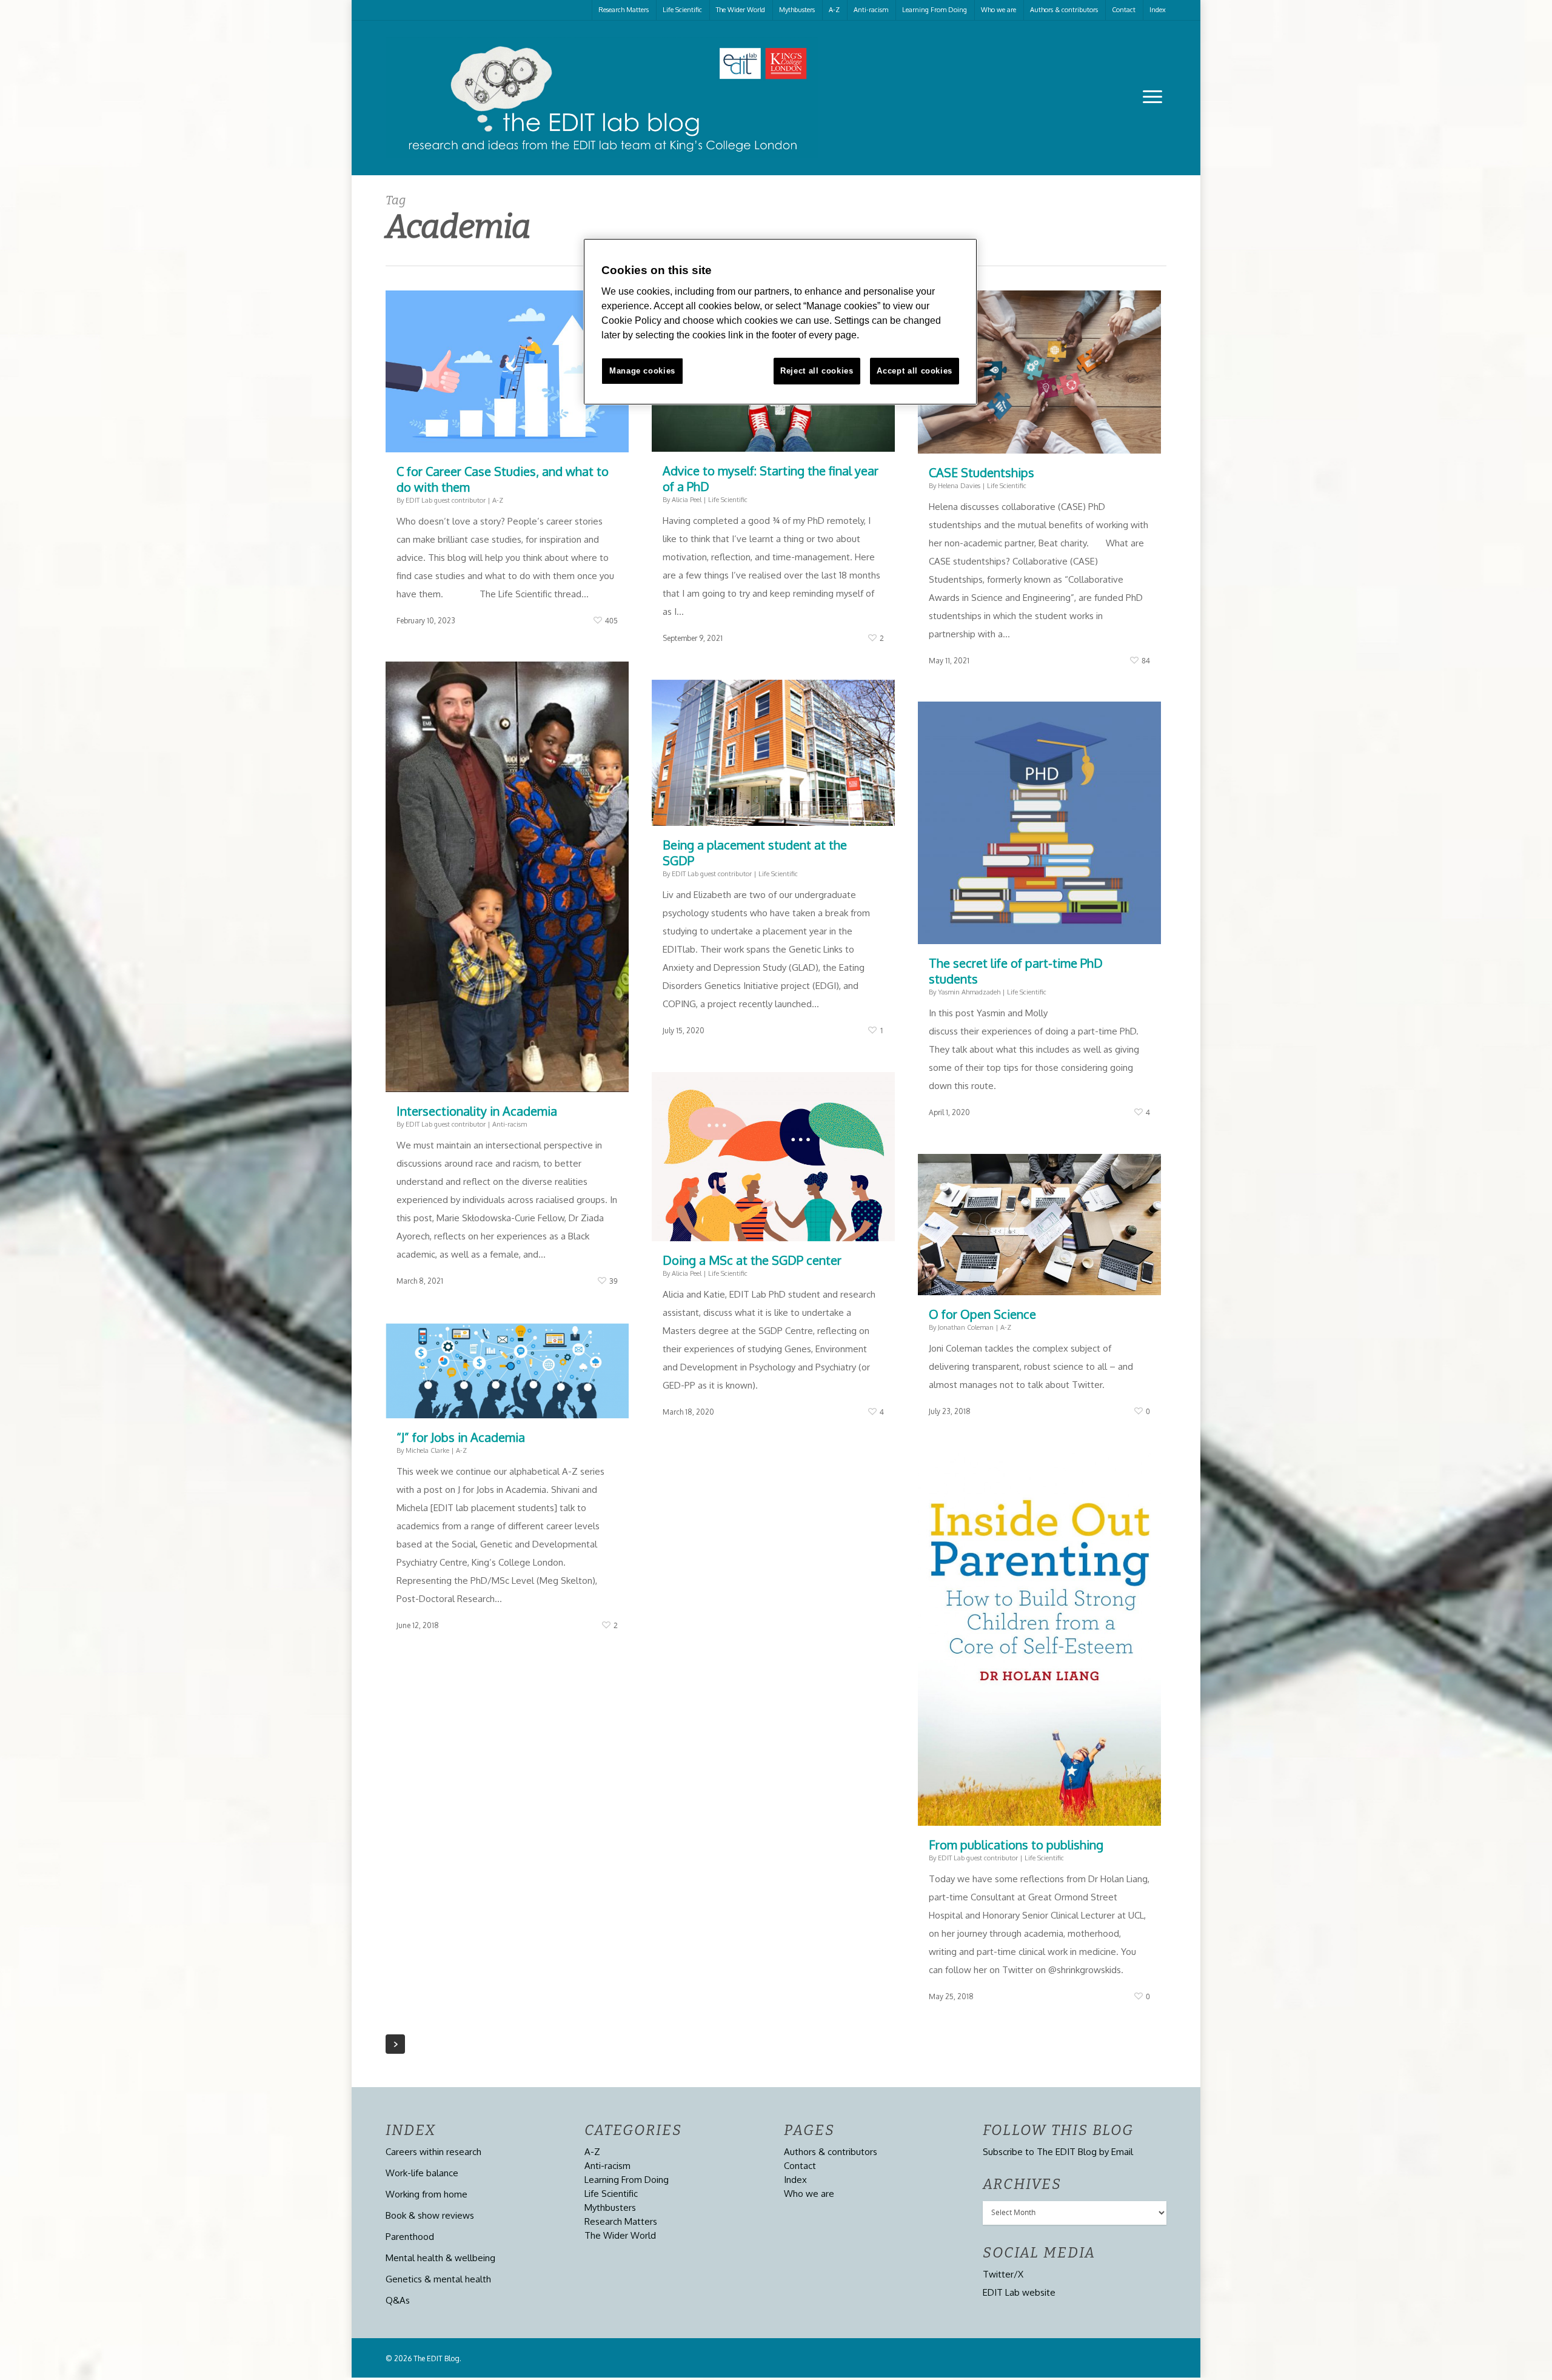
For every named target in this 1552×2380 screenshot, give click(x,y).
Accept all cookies (915, 371)
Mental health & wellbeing (440, 2258)
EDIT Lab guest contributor (446, 500)
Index (1158, 10)
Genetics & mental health (438, 2279)
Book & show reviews (430, 2215)
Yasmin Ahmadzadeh (969, 992)
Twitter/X (1003, 2274)
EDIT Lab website (1019, 2292)
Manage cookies (642, 371)
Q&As (398, 2300)
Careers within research (433, 2152)
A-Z (834, 10)
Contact (1124, 10)
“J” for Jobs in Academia (461, 1437)
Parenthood (410, 2237)
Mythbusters (797, 10)
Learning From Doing (935, 10)
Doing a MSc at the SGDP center (752, 1260)
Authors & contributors (1064, 10)
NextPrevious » (395, 2044)
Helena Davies (959, 486)
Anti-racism (871, 10)
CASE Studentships (982, 472)
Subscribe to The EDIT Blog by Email (1058, 2152)
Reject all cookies (817, 371)
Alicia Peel (687, 500)
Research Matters (624, 10)
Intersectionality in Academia (477, 1111)
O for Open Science (982, 1314)
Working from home (426, 2194)
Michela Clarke (427, 1450)
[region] (780, 322)
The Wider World (741, 10)
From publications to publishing (1016, 1845)
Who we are (998, 10)
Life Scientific (682, 10)
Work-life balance (422, 2173)
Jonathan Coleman (966, 1327)
